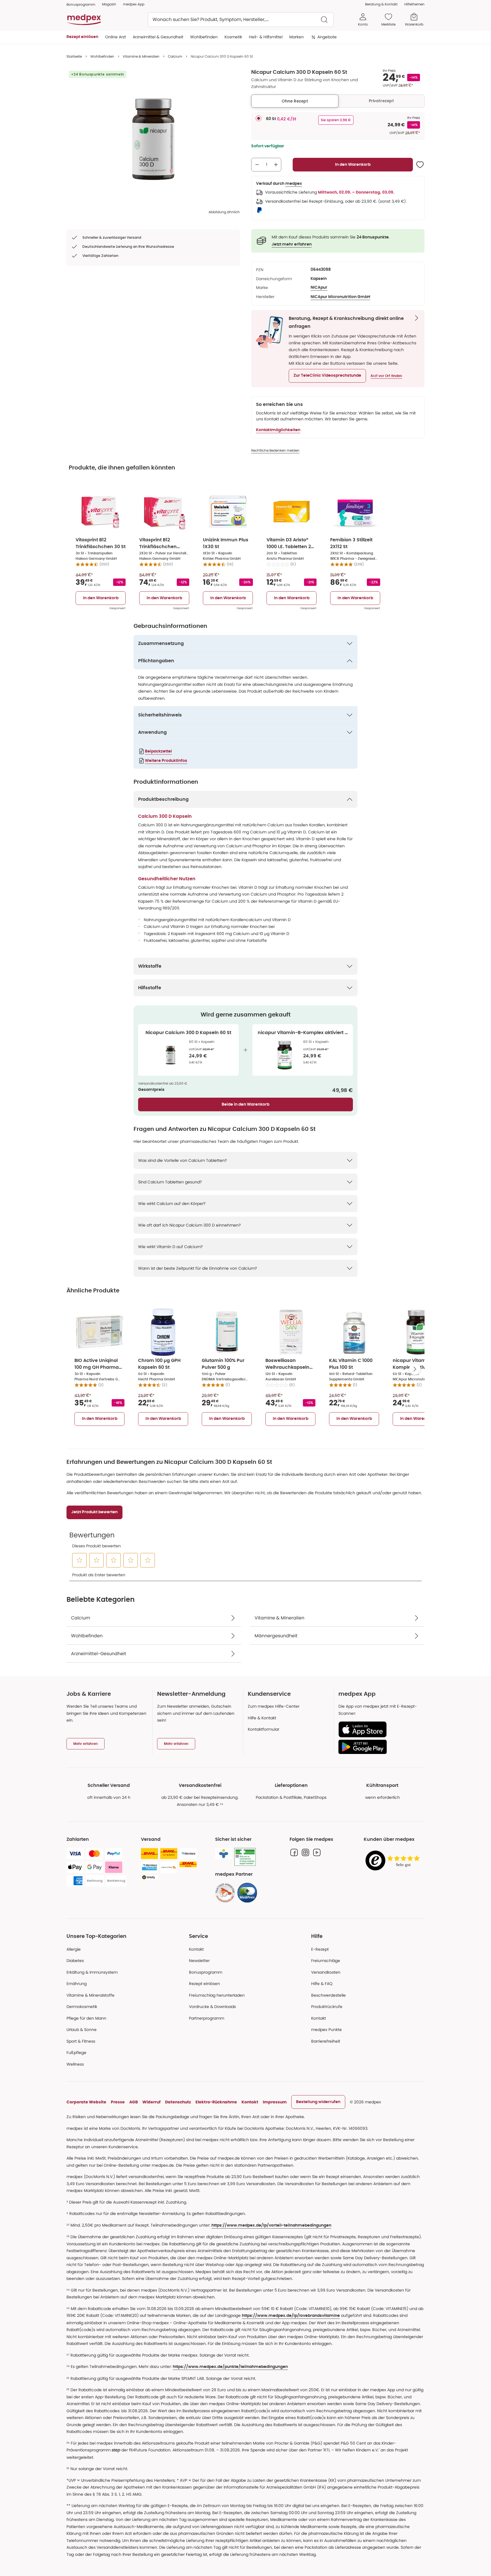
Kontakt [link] (319, 2018)
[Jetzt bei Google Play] (379, 1747)
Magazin (109, 4)
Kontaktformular (264, 1729)
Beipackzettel (158, 751)
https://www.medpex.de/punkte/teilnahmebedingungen (230, 2367)
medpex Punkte (326, 2030)
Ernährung (77, 1984)
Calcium (175, 56)
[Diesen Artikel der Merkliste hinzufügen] (420, 165)
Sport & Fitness (81, 2041)
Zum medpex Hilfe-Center (274, 1706)
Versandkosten (326, 1972)
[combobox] (241, 20)
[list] (153, 139)
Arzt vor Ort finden (386, 376)
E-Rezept (320, 1949)
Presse (118, 2102)
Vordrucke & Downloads (212, 2007)
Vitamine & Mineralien (141, 56)
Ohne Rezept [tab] (295, 101)
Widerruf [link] (151, 2102)
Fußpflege (76, 2053)
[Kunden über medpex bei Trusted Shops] (394, 1861)
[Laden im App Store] (379, 1729)
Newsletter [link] (199, 1961)
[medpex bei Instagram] (305, 1852)
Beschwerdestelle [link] (328, 1995)
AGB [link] (134, 2102)
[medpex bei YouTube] (317, 1852)
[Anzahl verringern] (257, 165)
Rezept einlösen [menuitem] (82, 37)
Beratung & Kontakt (381, 4)
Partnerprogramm (207, 2018)
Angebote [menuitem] (327, 37)
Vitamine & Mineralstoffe (90, 1995)
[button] (327, 376)
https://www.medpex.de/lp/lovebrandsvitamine (291, 2316)
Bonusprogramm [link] (81, 4)
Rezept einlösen (204, 1984)
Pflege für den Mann (86, 2018)
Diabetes (75, 1961)
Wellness (75, 2064)
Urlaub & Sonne (82, 2030)
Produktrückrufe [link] (327, 2007)
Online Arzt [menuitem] (116, 37)
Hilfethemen (414, 4)
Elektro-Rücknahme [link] (216, 2102)
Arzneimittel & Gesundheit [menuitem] (158, 37)
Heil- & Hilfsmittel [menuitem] (266, 37)
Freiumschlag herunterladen (217, 1995)
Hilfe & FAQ (322, 1984)
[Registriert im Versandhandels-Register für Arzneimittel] (245, 1857)
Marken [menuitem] (297, 37)
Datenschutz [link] (178, 2102)
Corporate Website (86, 2102)
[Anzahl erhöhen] (276, 165)
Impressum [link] (275, 2102)
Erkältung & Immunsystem (92, 1972)
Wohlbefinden (102, 56)
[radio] (259, 118)
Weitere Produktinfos (166, 761)
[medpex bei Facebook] (294, 1852)
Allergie (74, 1949)
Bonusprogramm (206, 1972)
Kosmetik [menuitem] (233, 37)
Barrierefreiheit (326, 2041)
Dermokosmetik (82, 2007)
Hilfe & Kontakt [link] (262, 1718)
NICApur (319, 288)
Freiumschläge (326, 1961)
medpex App (134, 4)
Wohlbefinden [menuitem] (204, 37)
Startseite (74, 56)
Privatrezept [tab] (381, 101)
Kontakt (196, 1949)
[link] (225, 1893)
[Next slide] (415, 1369)
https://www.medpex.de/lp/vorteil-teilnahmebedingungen (271, 2225)
